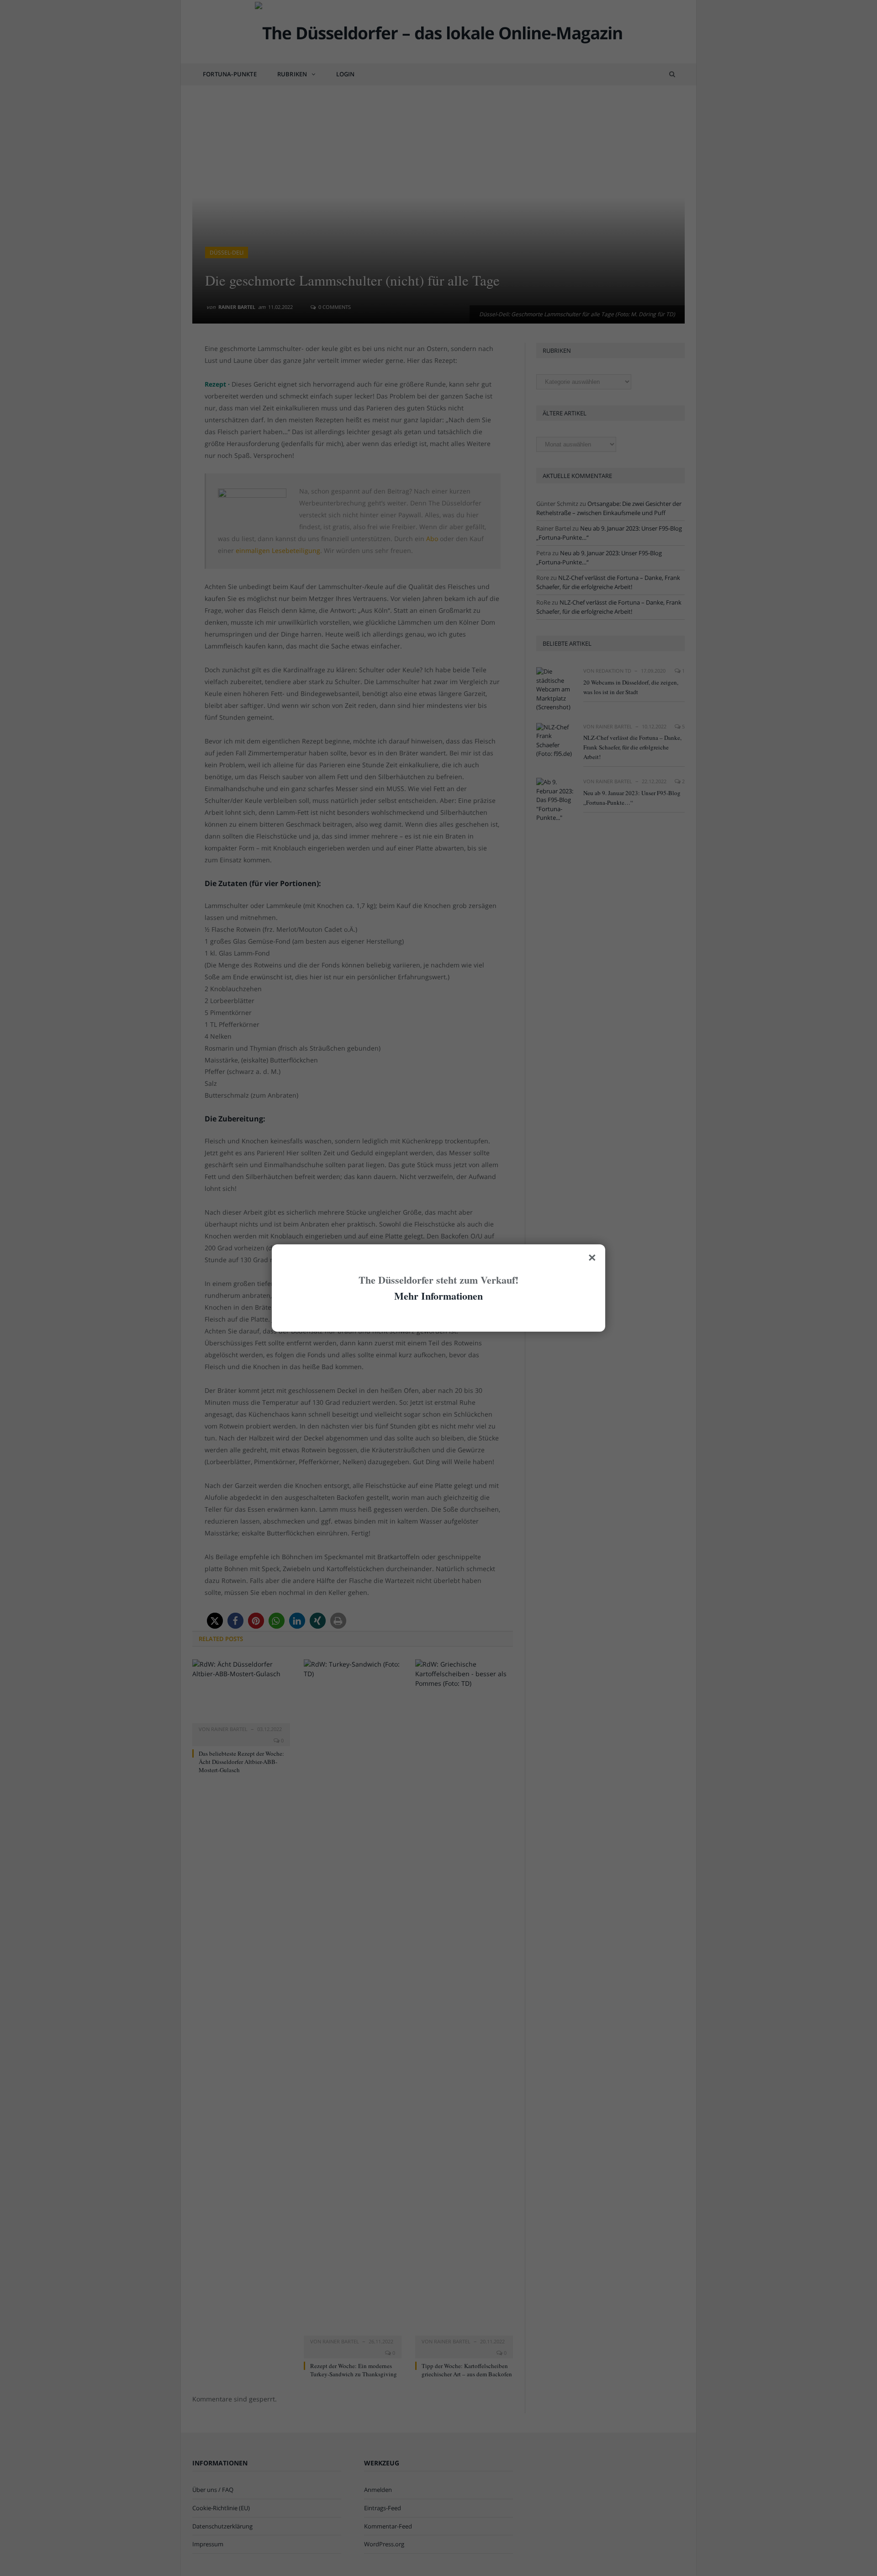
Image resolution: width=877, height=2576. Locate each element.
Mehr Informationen (438, 1296)
